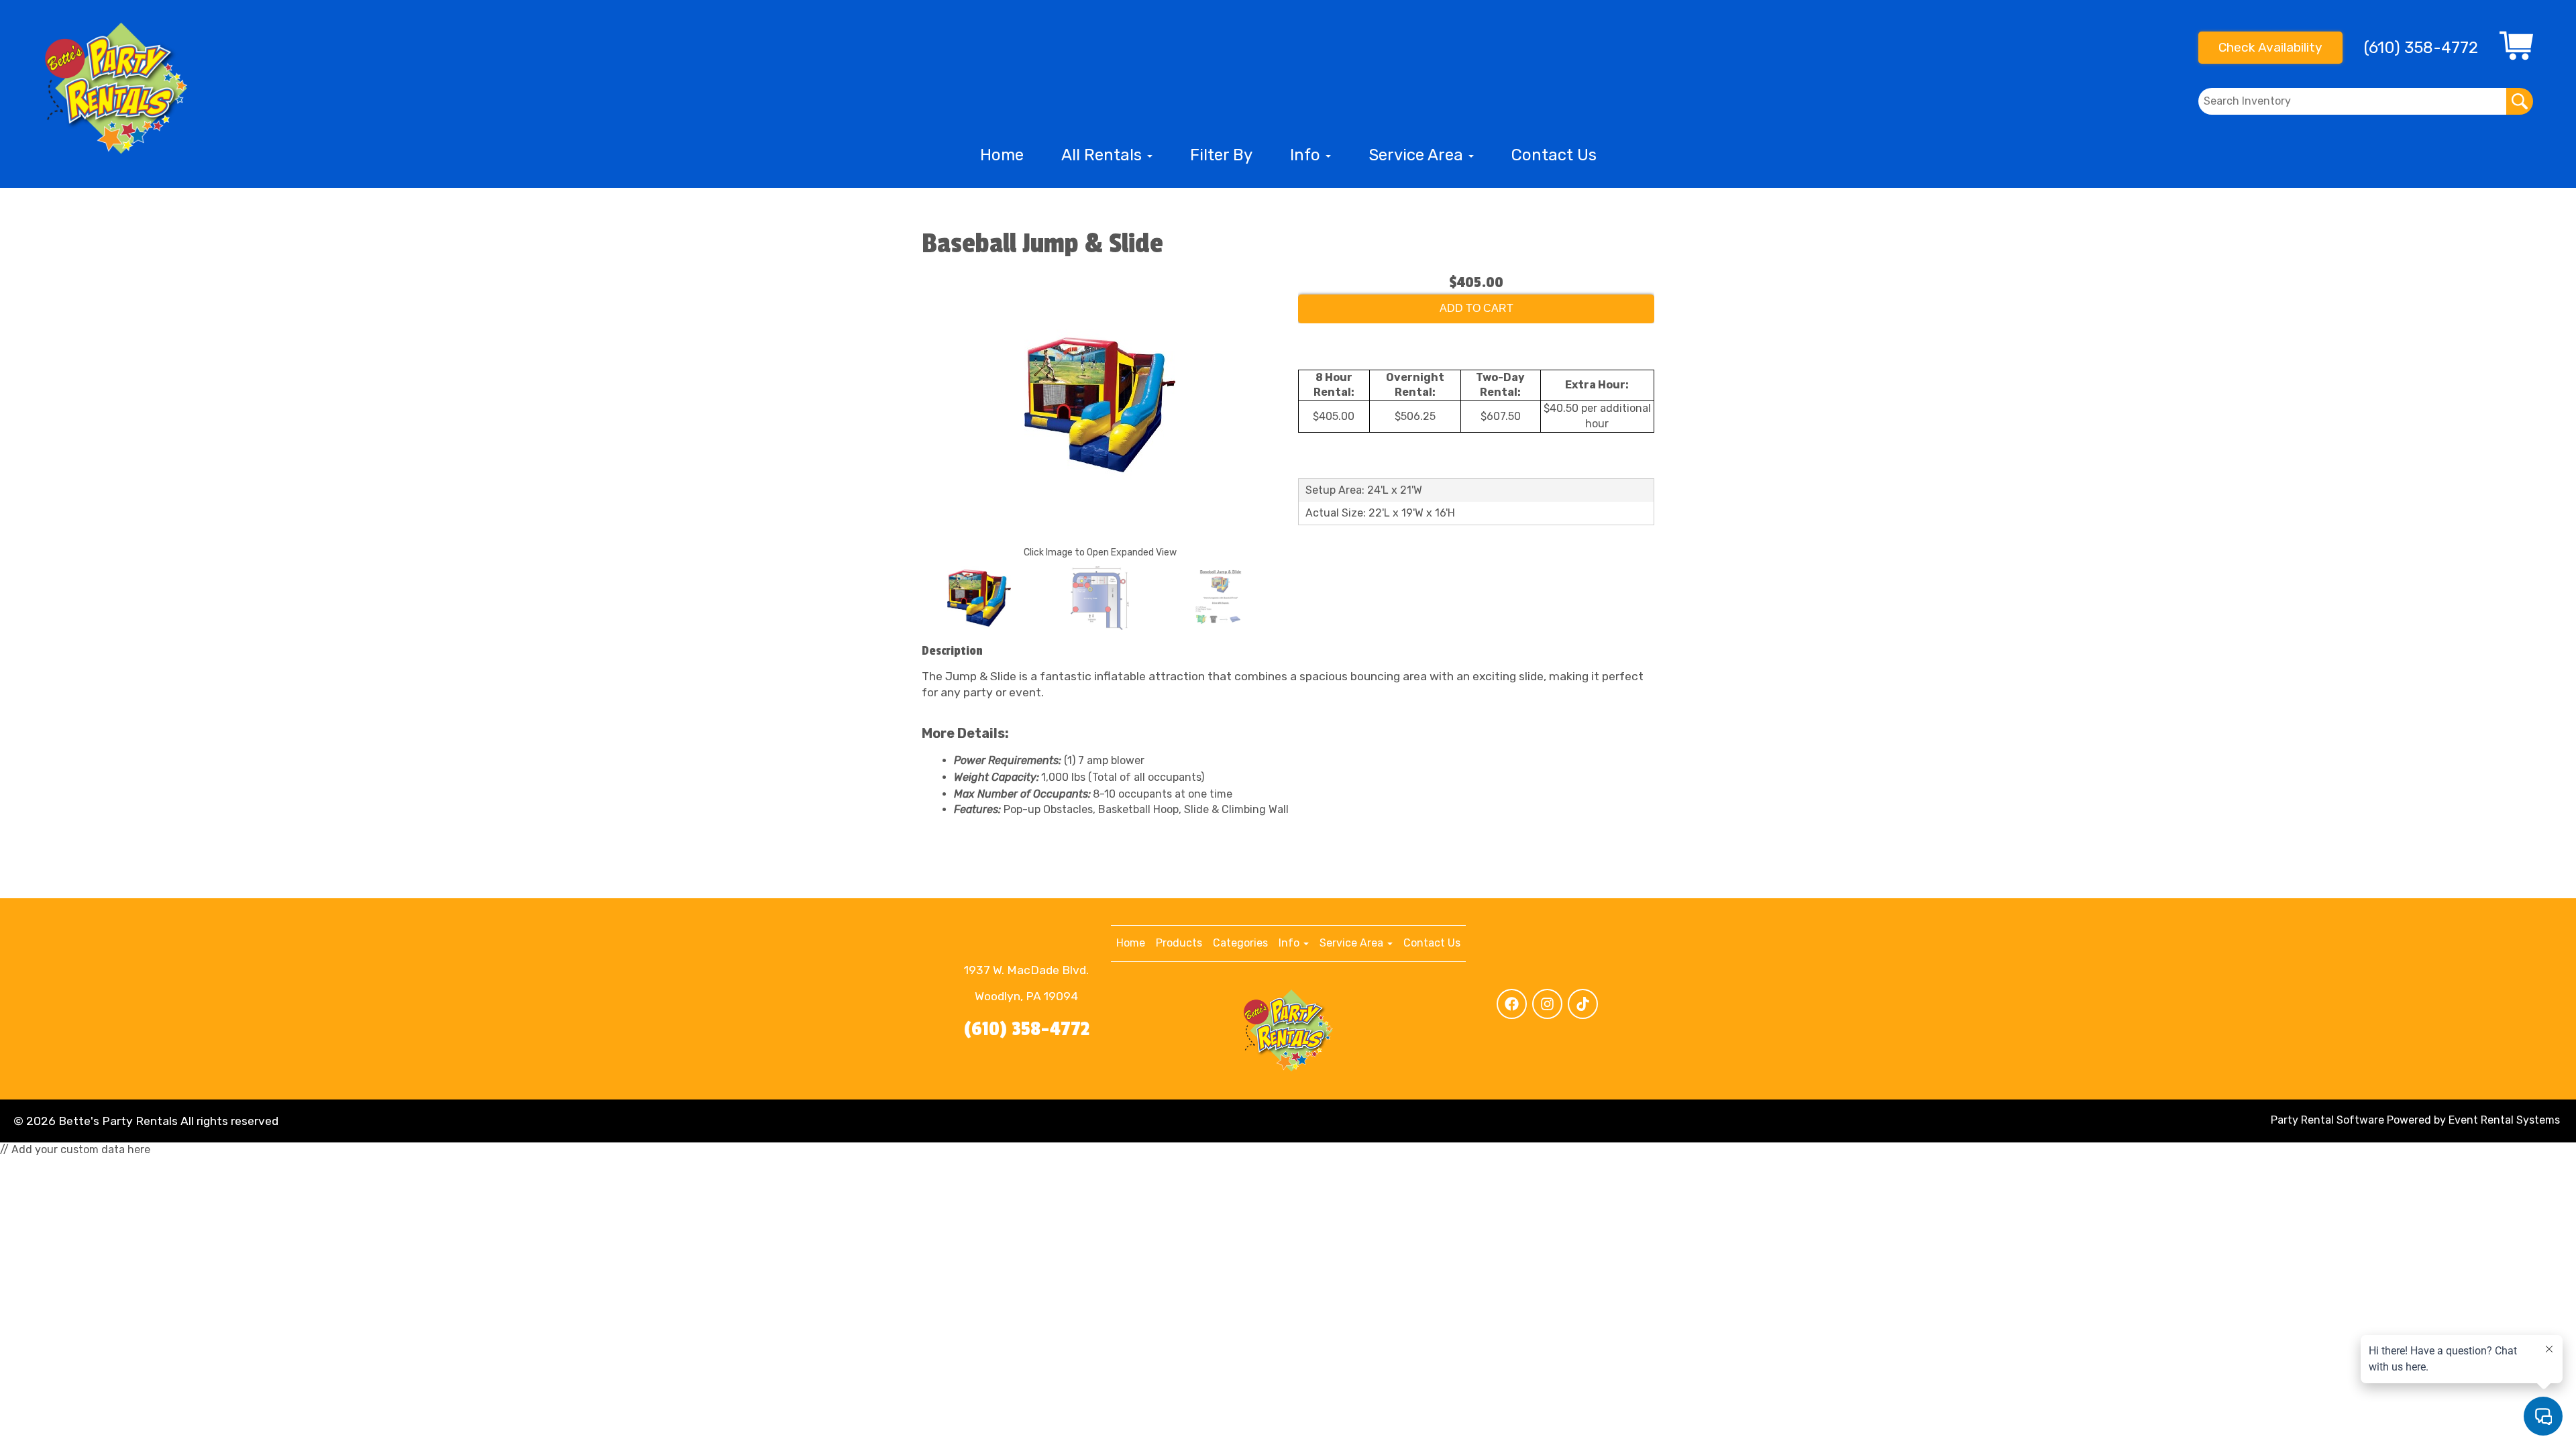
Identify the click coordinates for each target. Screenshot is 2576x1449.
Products (1179, 943)
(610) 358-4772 (1027, 1029)
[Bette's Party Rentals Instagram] (1547, 1004)
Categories (1240, 943)
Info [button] (1307, 155)
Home (1002, 155)
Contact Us (1554, 155)
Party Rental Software (2327, 1120)
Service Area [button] (1418, 155)
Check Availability (2270, 47)
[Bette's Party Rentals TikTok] (1583, 1004)
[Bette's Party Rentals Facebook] (1512, 1004)
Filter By (1221, 155)
